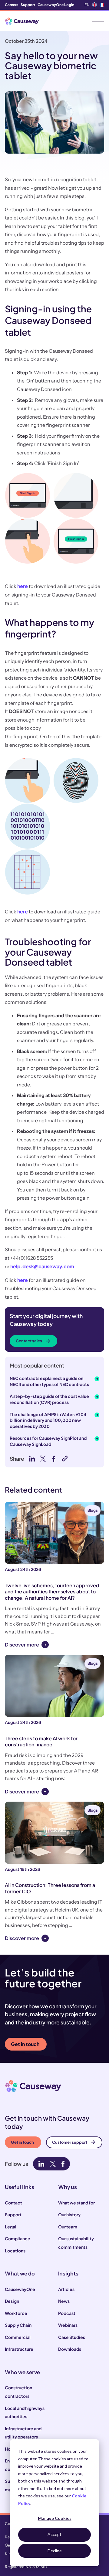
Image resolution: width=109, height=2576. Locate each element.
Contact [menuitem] (13, 2203)
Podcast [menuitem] (67, 2313)
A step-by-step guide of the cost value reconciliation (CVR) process (49, 1399)
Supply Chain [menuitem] (18, 2325)
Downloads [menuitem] (70, 2349)
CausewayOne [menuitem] (20, 2289)
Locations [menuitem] (15, 2251)
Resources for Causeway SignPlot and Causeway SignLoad (48, 1441)
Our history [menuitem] (69, 2214)
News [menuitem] (64, 2301)
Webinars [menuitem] (68, 2325)
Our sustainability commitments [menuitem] (76, 2243)
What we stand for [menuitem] (76, 2203)
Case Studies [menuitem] (72, 2337)
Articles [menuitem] (66, 2289)
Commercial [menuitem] (18, 2337)
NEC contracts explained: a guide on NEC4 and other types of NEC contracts (49, 1381)
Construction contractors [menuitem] (18, 2392)
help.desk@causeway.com (42, 1266)
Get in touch (25, 2044)
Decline (55, 2551)
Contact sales (29, 1341)
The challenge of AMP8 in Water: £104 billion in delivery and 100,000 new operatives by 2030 (48, 1420)
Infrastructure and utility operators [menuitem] (23, 2433)
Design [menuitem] (12, 2301)
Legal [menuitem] (11, 2227)
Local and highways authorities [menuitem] (25, 2412)
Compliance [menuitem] (18, 2238)
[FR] (102, 5)
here (23, 586)
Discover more (22, 1645)
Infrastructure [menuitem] (19, 2349)
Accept (54, 2534)
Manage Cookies (55, 2518)
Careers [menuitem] (12, 5)
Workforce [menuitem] (16, 2313)
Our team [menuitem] (68, 2227)
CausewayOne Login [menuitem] (56, 5)
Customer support (70, 2142)
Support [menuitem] (28, 5)
